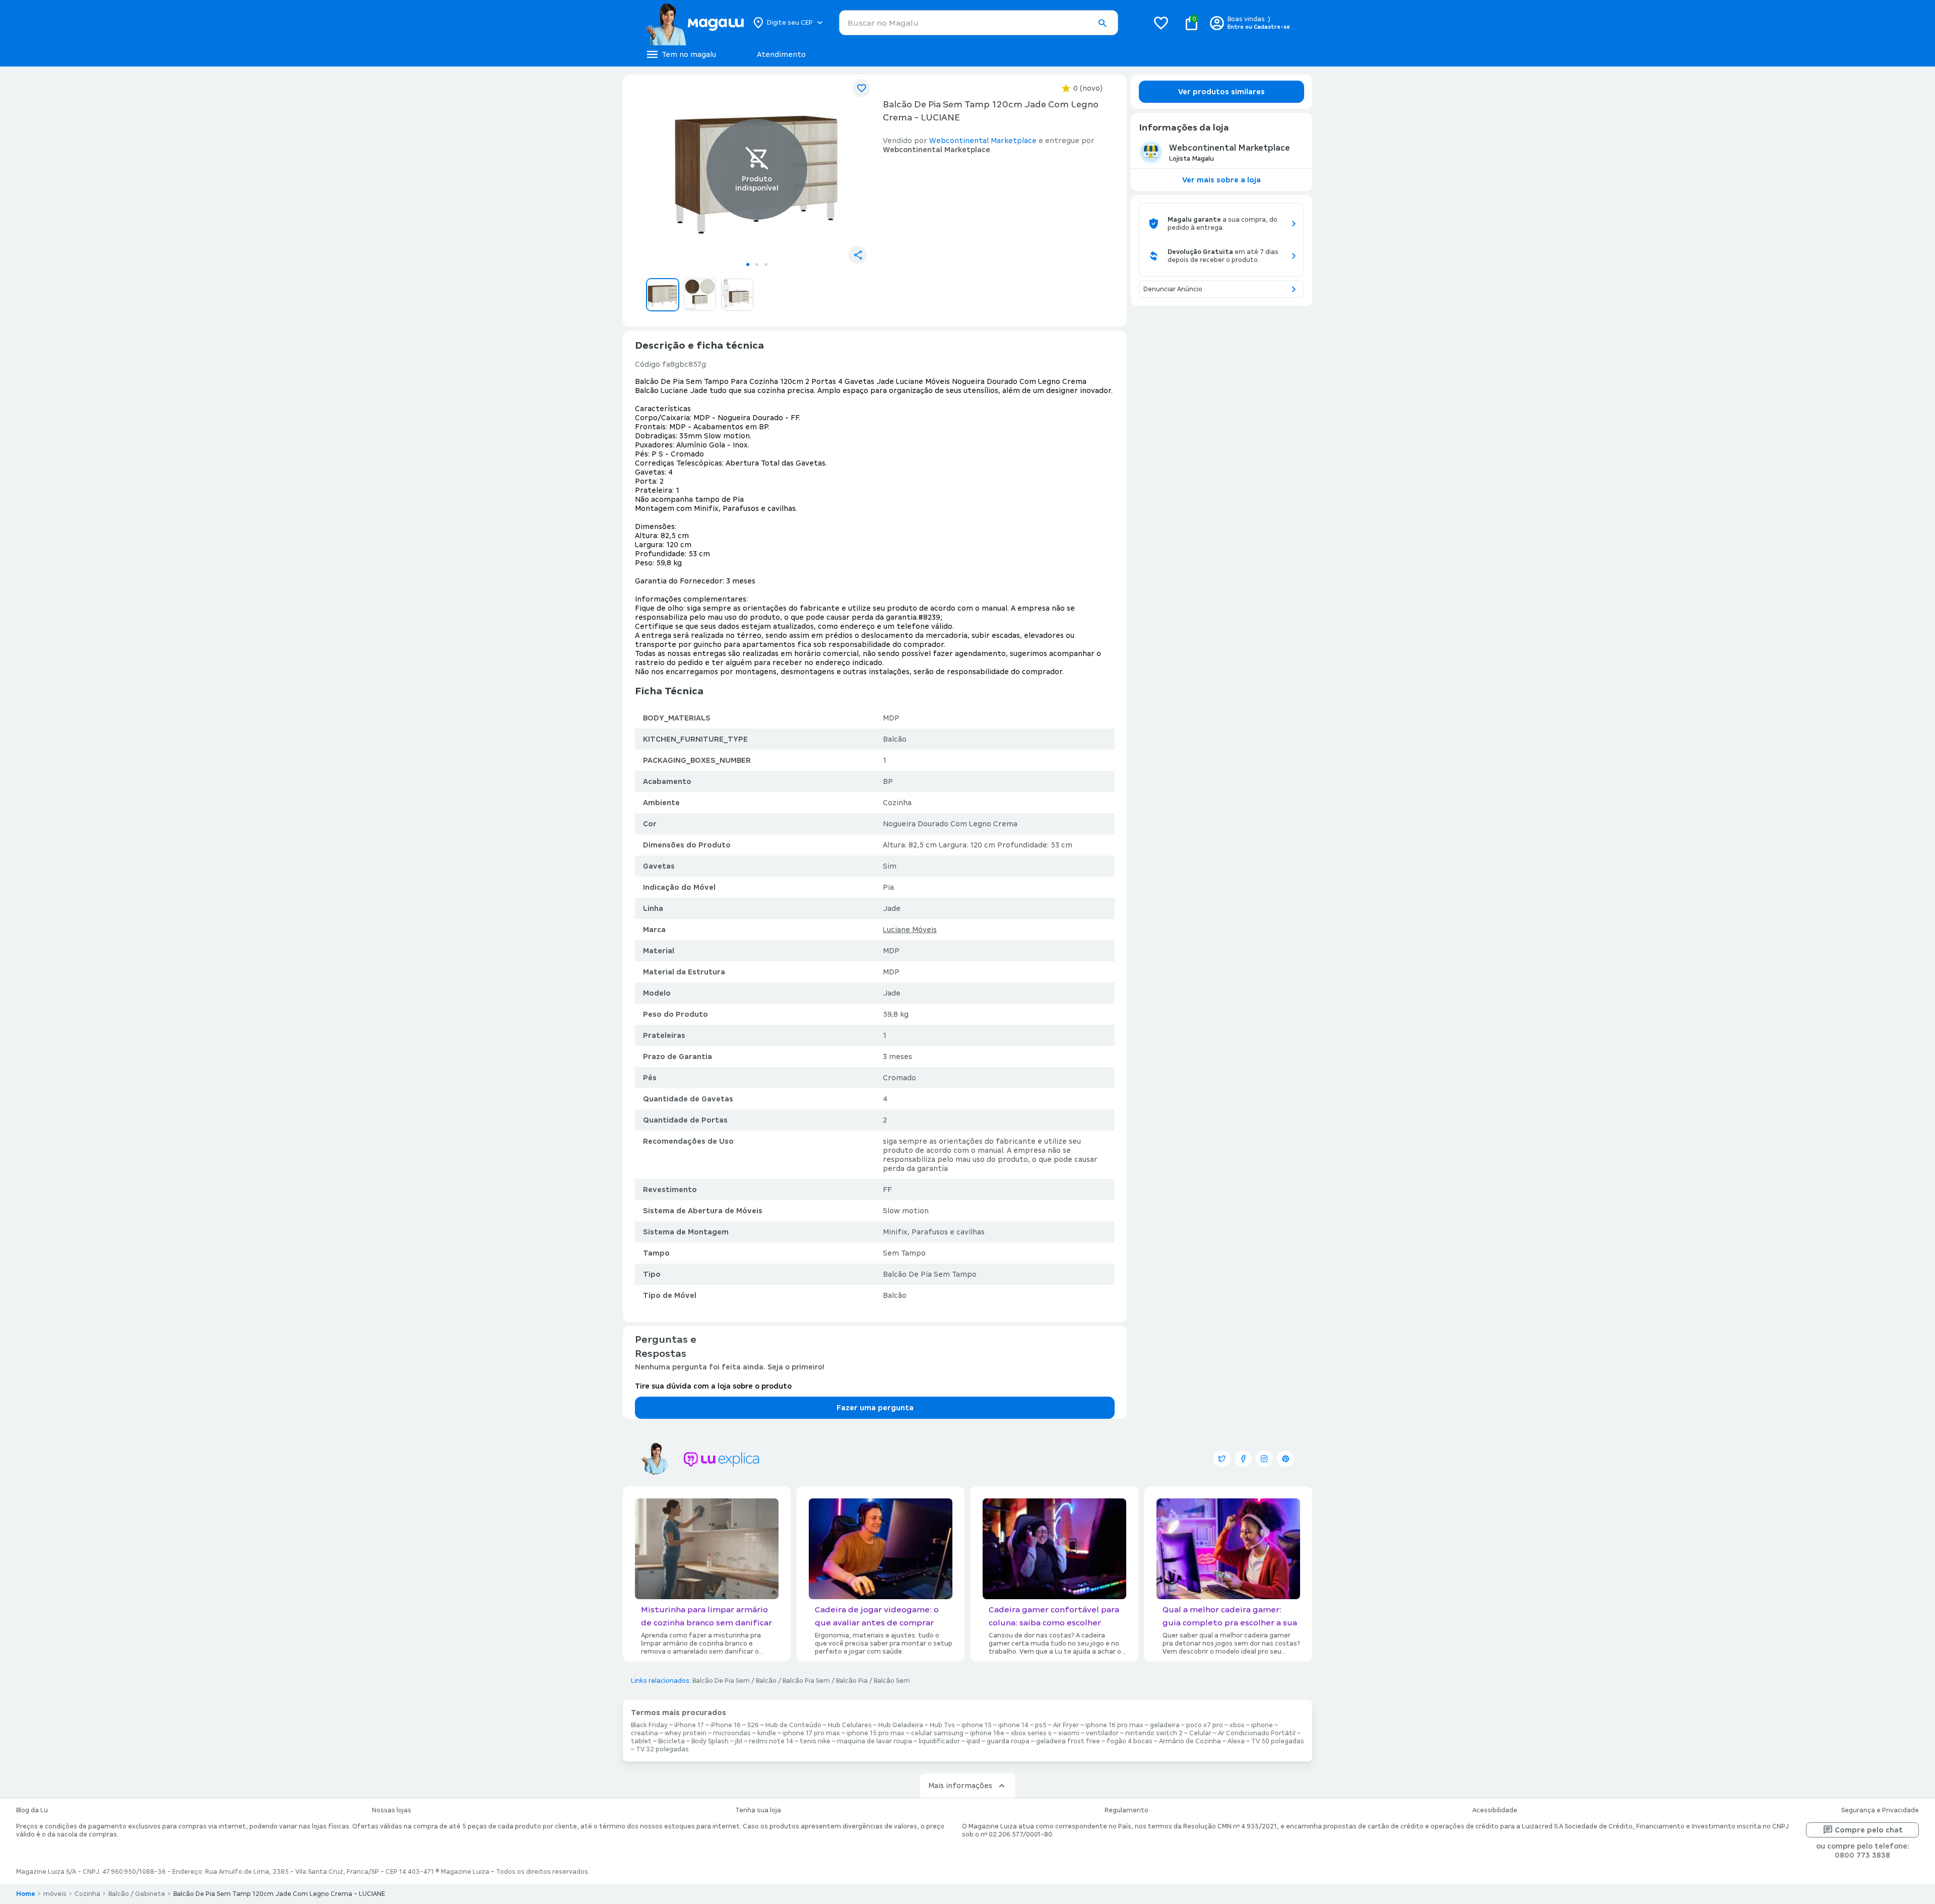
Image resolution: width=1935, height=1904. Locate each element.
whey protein (686, 1733)
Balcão (766, 1681)
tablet (641, 1741)
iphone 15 (977, 1725)
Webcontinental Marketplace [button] (983, 141)
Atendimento (781, 54)
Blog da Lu (32, 1810)
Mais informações (960, 1786)
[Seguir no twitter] (1222, 1459)
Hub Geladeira (901, 1725)
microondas (732, 1733)
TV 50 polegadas (1278, 1741)
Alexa (1236, 1741)
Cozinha (87, 1894)
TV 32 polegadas (662, 1749)
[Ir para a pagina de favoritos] (1161, 23)
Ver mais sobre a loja (1221, 180)
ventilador (1102, 1733)
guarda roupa (1008, 1741)
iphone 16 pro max (1114, 1725)
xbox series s (1031, 1733)
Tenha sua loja (758, 1810)
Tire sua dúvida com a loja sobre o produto (713, 1386)
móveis (55, 1894)
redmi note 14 (771, 1741)
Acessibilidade (1495, 1810)
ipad (973, 1741)
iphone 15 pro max (876, 1733)
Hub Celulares (850, 1725)
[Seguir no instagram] (1264, 1459)
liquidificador (939, 1741)
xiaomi (1069, 1733)
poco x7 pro (1205, 1725)
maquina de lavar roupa (875, 1741)
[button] (1102, 23)
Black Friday (649, 1725)
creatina (644, 1733)
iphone (1262, 1725)
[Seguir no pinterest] (1285, 1459)
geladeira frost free (1068, 1741)
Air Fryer (1066, 1725)
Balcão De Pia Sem (721, 1681)
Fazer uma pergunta (875, 1408)
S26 (753, 1725)
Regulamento (1126, 1810)
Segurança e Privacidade (1880, 1810)
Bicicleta (671, 1741)
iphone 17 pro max (811, 1733)
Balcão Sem (892, 1681)
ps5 (1041, 1725)
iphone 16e (987, 1733)
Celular (1200, 1733)
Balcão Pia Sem (806, 1681)
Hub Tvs (942, 1725)
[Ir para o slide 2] (757, 265)
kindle (767, 1733)
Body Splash (710, 1741)
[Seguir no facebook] (1243, 1459)
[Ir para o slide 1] (748, 265)
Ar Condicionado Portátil (1257, 1733)
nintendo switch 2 (1154, 1733)
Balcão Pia (852, 1681)
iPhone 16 (726, 1725)
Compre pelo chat (1869, 1830)
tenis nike (815, 1741)
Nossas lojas (392, 1810)
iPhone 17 (689, 1725)
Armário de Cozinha (1190, 1741)
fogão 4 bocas (1130, 1741)
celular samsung (937, 1733)
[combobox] (979, 23)
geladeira (1165, 1725)
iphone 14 (1013, 1725)
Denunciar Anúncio (1173, 289)
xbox (1237, 1725)
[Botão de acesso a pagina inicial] (694, 23)
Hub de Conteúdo (793, 1725)
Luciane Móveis (910, 930)
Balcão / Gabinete (137, 1894)
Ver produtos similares (1221, 92)
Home (26, 1894)
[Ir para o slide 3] (766, 265)
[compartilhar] (858, 255)
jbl (739, 1741)
